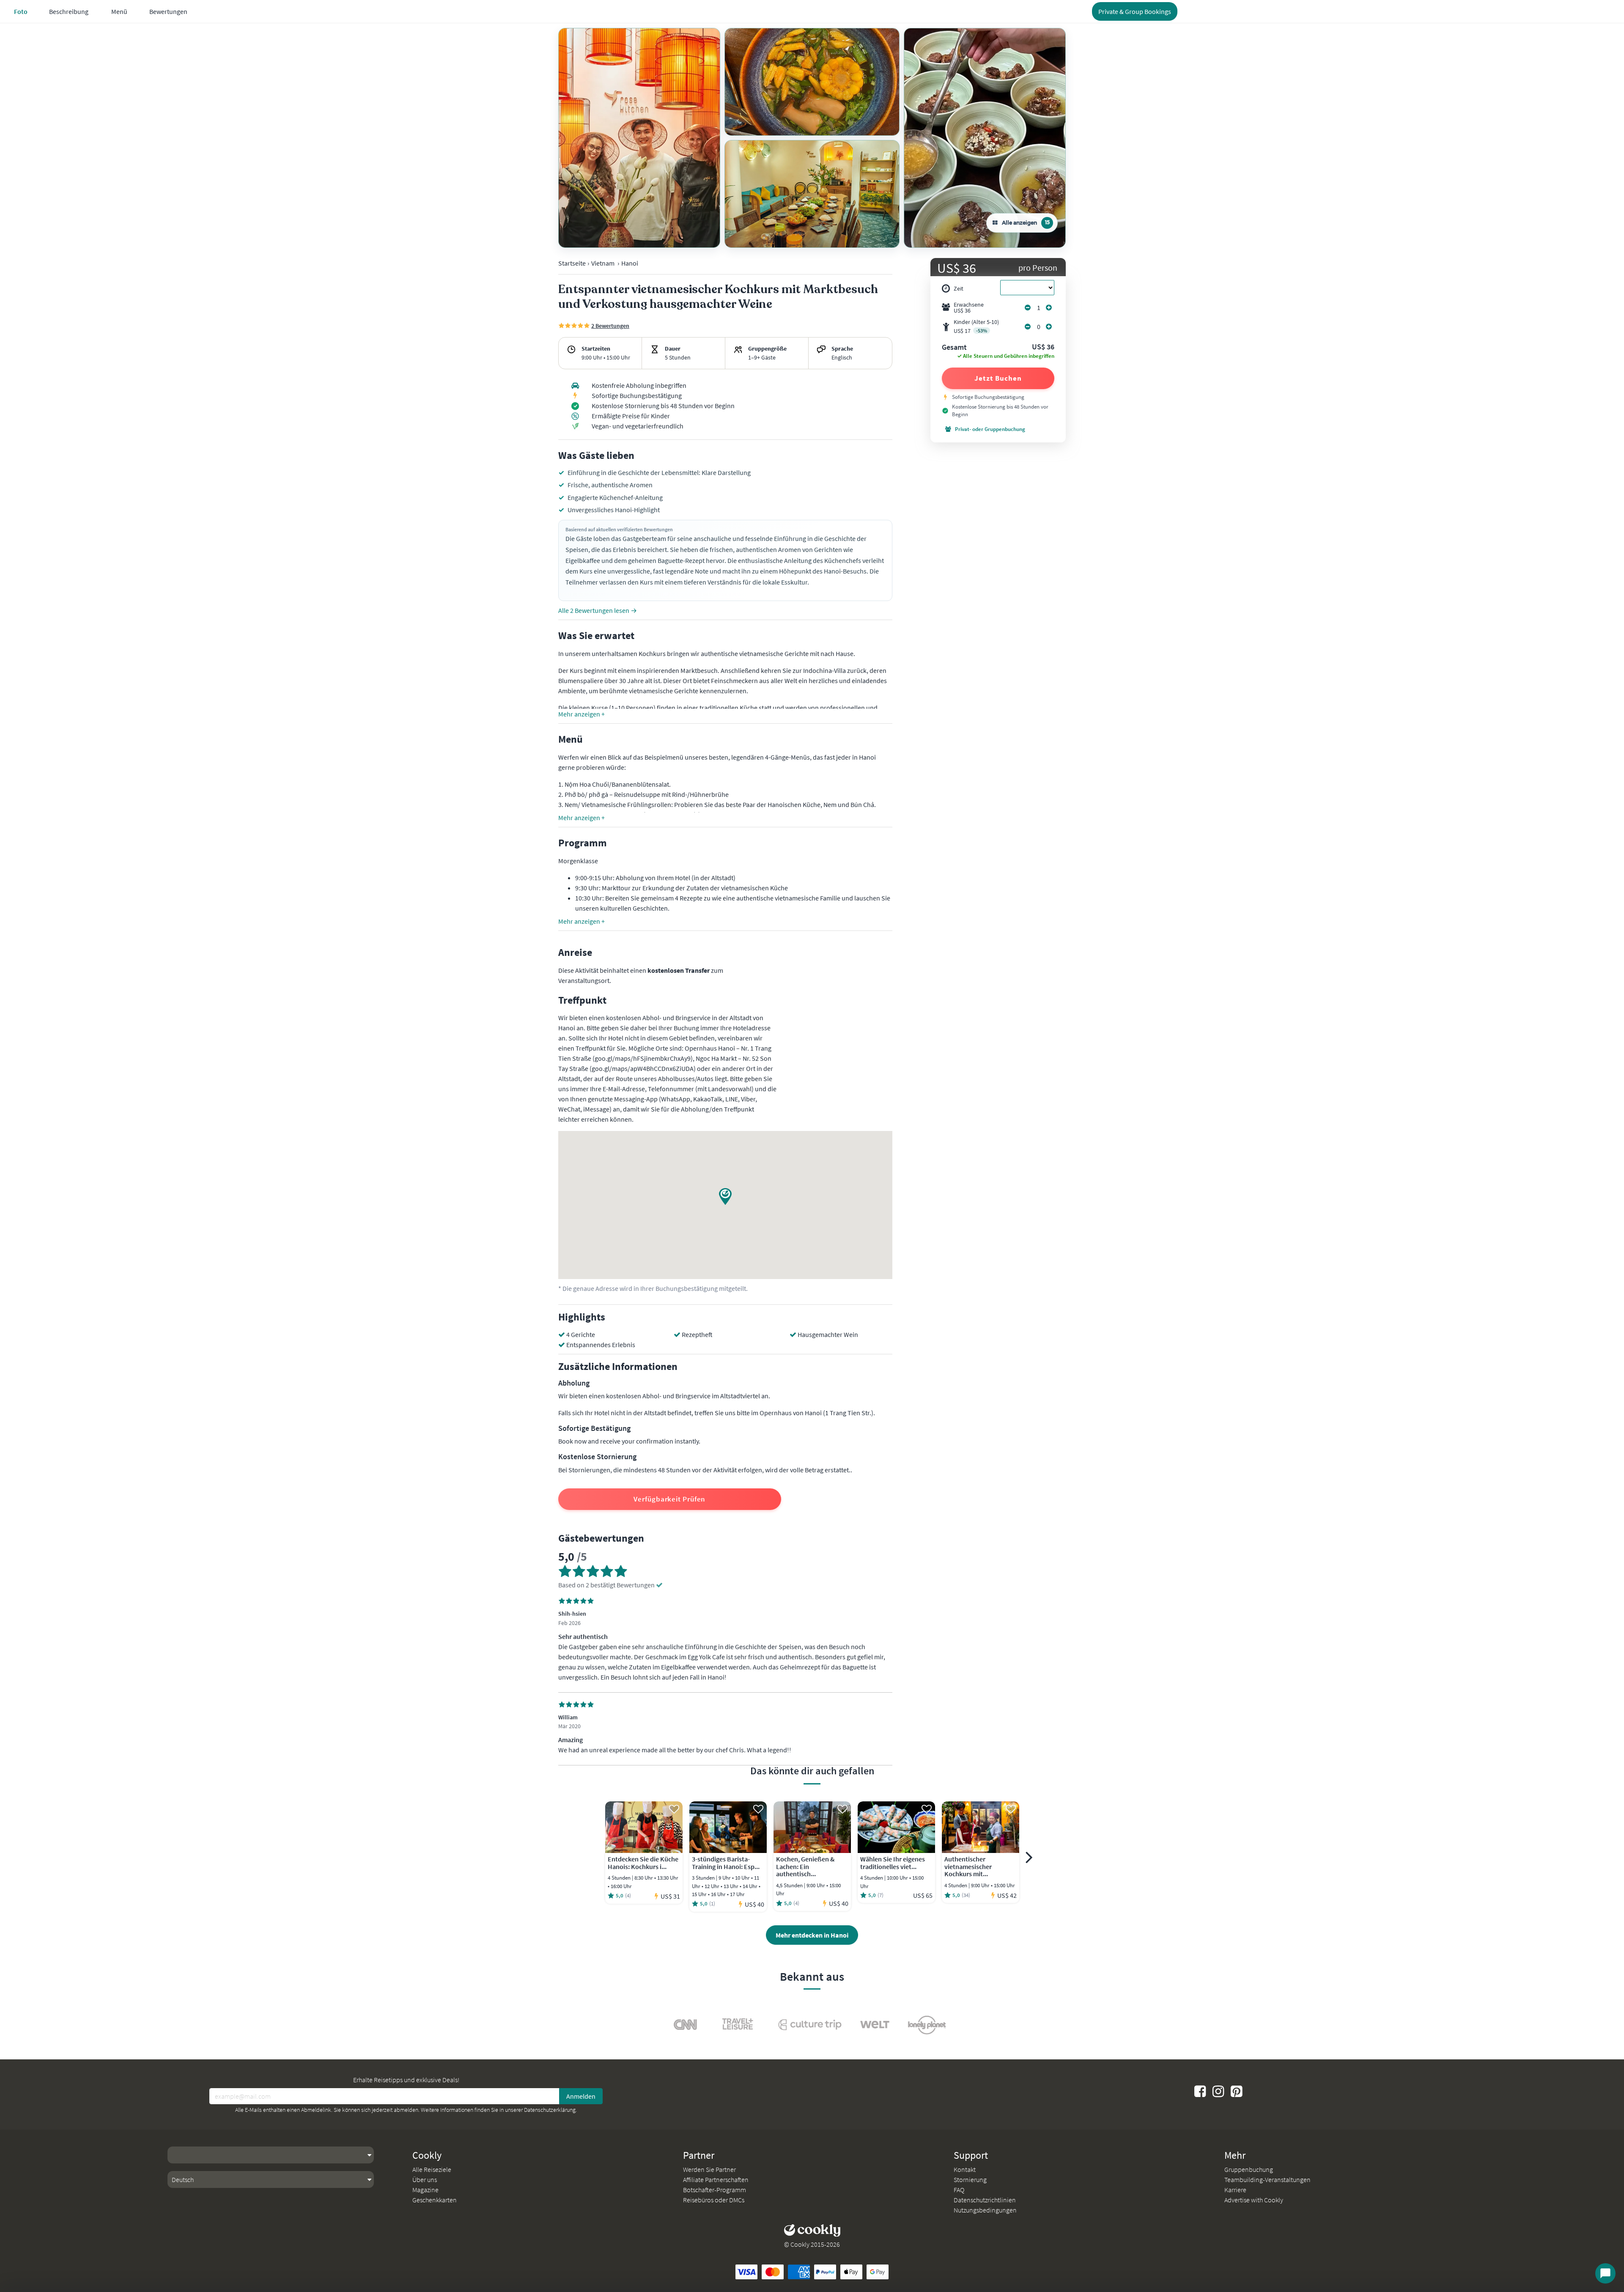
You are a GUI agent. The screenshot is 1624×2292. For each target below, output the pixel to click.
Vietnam (603, 263)
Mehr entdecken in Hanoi (812, 1935)
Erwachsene (969, 307)
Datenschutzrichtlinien (985, 2200)
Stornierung (970, 2179)
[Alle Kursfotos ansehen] (639, 138)
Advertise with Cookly (1254, 2200)
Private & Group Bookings (1135, 11)
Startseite (572, 263)
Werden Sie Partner (709, 2169)
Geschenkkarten (435, 2200)
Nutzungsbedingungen (985, 2210)
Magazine (425, 2190)
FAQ (959, 2190)
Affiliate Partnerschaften (716, 2179)
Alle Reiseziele (432, 2169)
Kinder (976, 326)
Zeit (959, 288)
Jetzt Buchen (998, 378)
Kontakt (965, 2169)
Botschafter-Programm (715, 2190)
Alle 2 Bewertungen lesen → (598, 610)
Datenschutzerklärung (550, 2110)
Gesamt (954, 348)
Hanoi (630, 263)
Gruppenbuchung (1249, 2169)
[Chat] (1605, 2273)
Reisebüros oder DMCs (714, 2200)
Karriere (1235, 2190)
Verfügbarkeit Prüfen (669, 1499)
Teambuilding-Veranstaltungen (1267, 2179)
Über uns (425, 2179)
